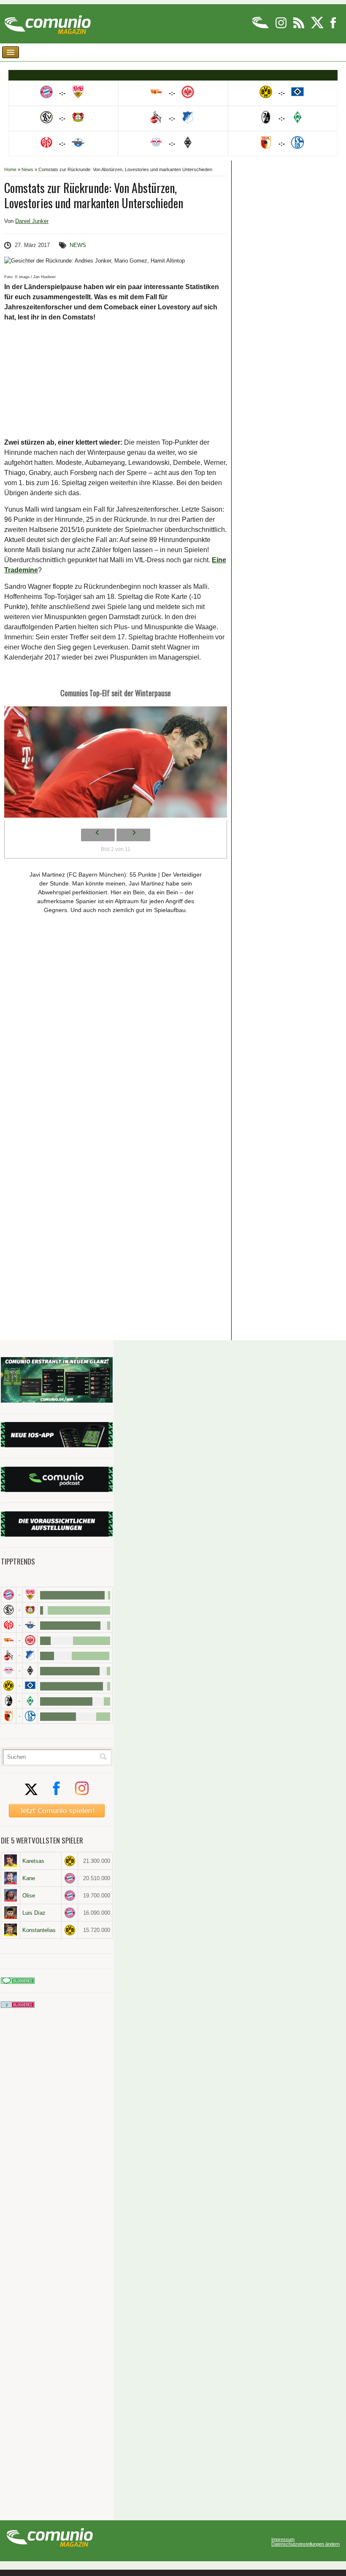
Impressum (283, 2540)
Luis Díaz (34, 1913)
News (27, 169)
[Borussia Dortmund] (9, 1686)
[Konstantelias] (11, 1930)
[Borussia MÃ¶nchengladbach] (30, 1670)
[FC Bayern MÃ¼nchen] (9, 1595)
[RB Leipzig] (9, 1670)
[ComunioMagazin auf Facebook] (333, 27)
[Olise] (11, 1895)
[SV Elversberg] (9, 1610)
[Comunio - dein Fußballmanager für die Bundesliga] (261, 27)
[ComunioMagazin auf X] (318, 27)
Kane (29, 1878)
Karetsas (33, 1861)
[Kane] (11, 1878)
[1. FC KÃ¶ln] (9, 1655)
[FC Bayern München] (70, 1878)
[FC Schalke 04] (30, 1716)
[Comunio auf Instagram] (282, 27)
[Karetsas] (11, 1861)
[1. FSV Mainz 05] (9, 1625)
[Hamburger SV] (30, 1686)
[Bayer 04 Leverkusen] (30, 1610)
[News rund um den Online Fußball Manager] (47, 22)
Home (10, 169)
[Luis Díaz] (11, 1913)
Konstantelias (39, 1930)
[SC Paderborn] (30, 1625)
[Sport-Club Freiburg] (9, 1701)
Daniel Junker (32, 221)
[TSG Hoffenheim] (30, 1655)
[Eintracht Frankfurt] (30, 1640)
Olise (29, 1896)
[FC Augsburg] (9, 1716)
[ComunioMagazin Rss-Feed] (299, 27)
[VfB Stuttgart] (30, 1595)
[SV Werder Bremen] (30, 1701)
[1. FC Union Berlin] (9, 1640)
